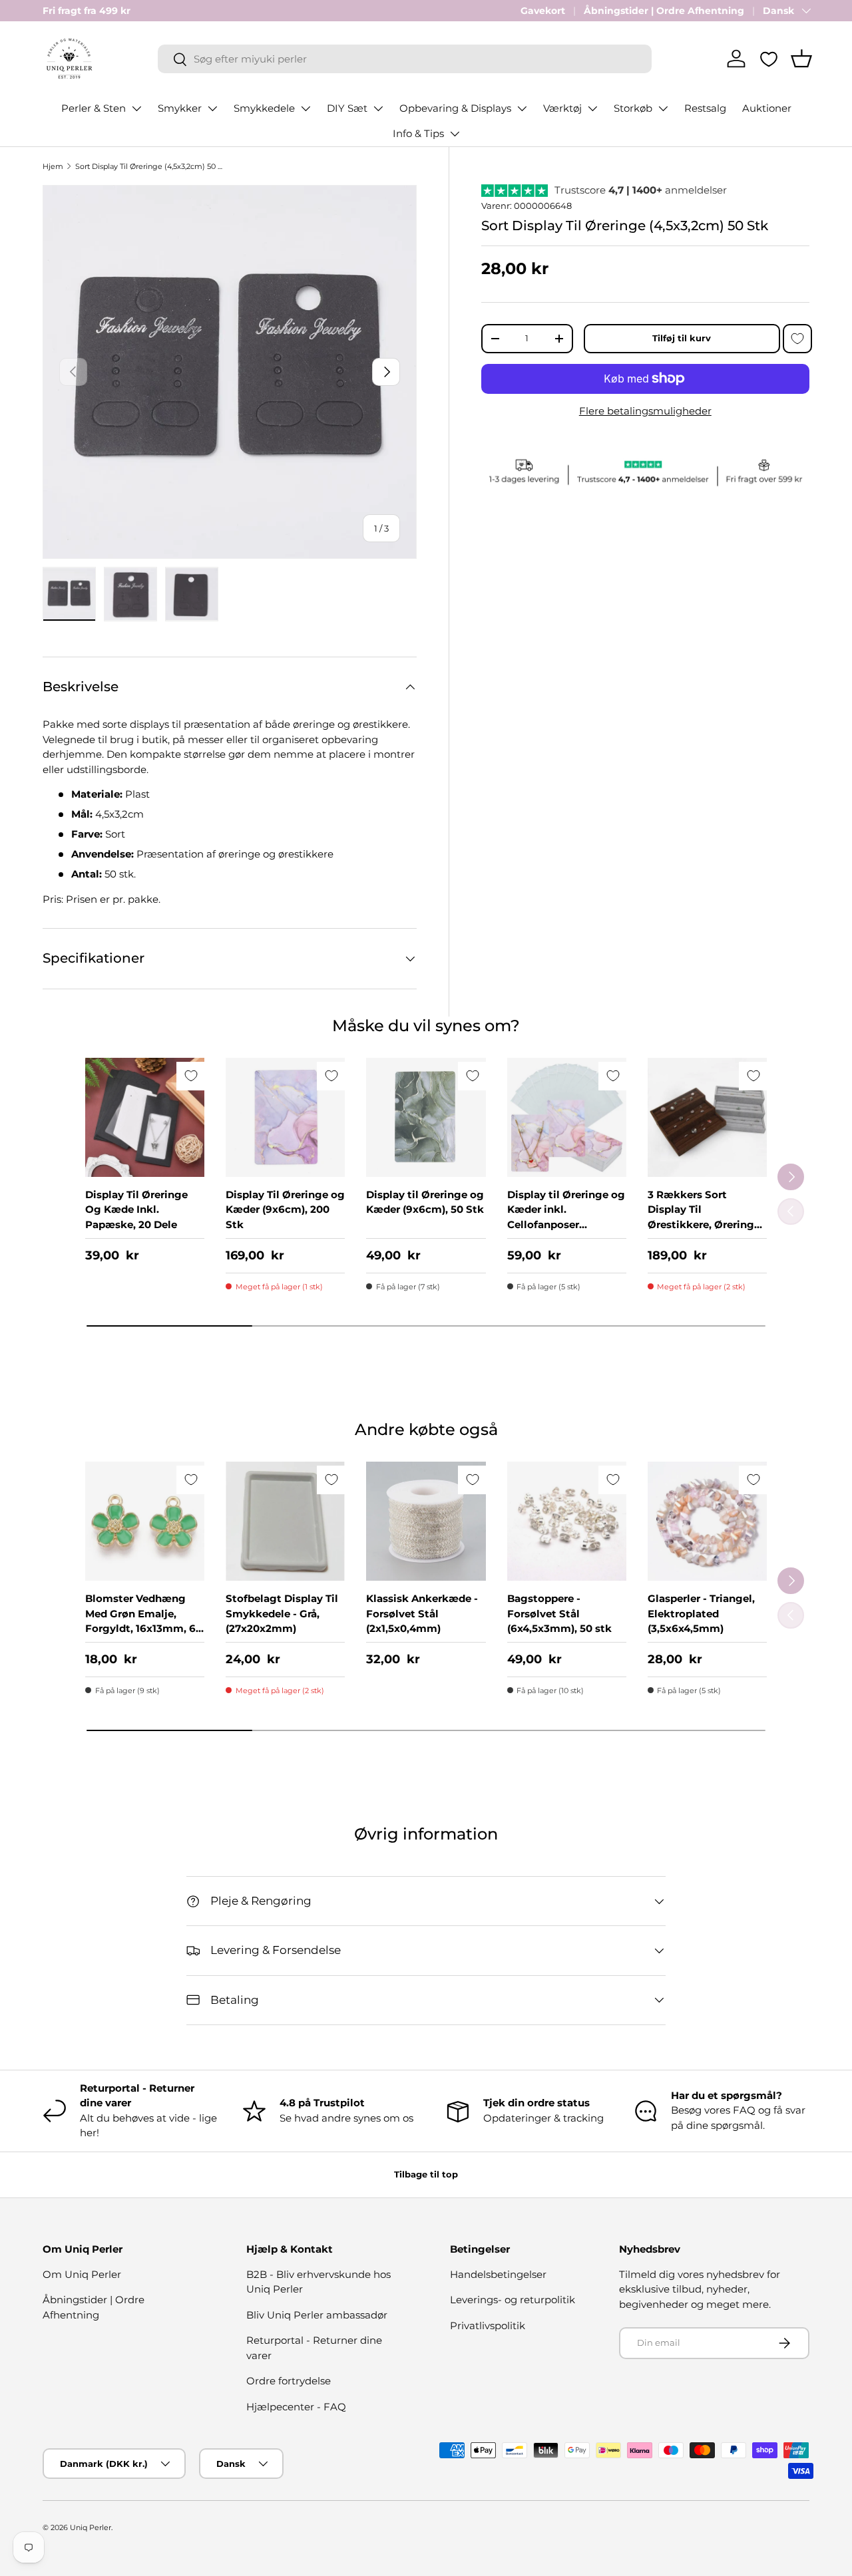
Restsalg (705, 108)
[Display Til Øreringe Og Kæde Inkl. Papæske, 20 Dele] (145, 1117)
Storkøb (633, 108)
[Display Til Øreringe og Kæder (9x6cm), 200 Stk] (285, 1117)
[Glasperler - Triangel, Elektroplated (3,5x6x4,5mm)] (707, 1521)
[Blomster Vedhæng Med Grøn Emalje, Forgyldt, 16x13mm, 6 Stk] (145, 1521)
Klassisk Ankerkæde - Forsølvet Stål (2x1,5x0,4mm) (422, 1613)
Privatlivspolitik (488, 2326)
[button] (801, 59)
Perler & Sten (94, 108)
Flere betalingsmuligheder (645, 411)
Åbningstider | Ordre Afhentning (664, 11)
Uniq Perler (91, 2527)
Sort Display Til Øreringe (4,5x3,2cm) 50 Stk (150, 166)
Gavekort (543, 11)
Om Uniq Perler (82, 2274)
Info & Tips (418, 133)
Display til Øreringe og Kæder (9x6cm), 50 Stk (425, 1202)
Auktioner (767, 108)
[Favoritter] (769, 59)
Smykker (180, 108)
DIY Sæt (347, 108)
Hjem (53, 166)
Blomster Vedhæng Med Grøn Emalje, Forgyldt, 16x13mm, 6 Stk (140, 1621)
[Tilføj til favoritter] (797, 339)
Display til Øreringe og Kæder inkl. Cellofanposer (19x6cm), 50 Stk (566, 1217)
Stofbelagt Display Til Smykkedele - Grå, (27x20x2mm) (282, 1613)
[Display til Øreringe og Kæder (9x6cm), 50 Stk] (426, 1117)
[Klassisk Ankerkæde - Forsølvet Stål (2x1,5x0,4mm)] (426, 1521)
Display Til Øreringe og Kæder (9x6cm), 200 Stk (285, 1209)
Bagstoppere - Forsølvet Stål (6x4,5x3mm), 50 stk (559, 1613)
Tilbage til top (426, 2174)
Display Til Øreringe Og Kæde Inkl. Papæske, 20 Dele (136, 1209)
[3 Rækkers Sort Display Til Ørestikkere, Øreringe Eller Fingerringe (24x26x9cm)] (707, 1117)
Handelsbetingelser (498, 2274)
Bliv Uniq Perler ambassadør (317, 2315)
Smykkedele (264, 108)
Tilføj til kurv (682, 338)
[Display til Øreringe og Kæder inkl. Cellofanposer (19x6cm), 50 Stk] (567, 1117)
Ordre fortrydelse (289, 2381)
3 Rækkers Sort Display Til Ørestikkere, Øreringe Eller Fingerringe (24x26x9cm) (704, 1224)
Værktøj (562, 108)
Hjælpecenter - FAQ (296, 2407)
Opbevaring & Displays (455, 108)
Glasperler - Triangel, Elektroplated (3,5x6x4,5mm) (701, 1613)
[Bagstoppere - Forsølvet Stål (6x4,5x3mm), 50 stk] (567, 1521)
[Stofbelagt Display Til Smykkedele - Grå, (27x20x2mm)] (285, 1521)
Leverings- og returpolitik (513, 2300)
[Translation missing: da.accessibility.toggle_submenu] (136, 108)
